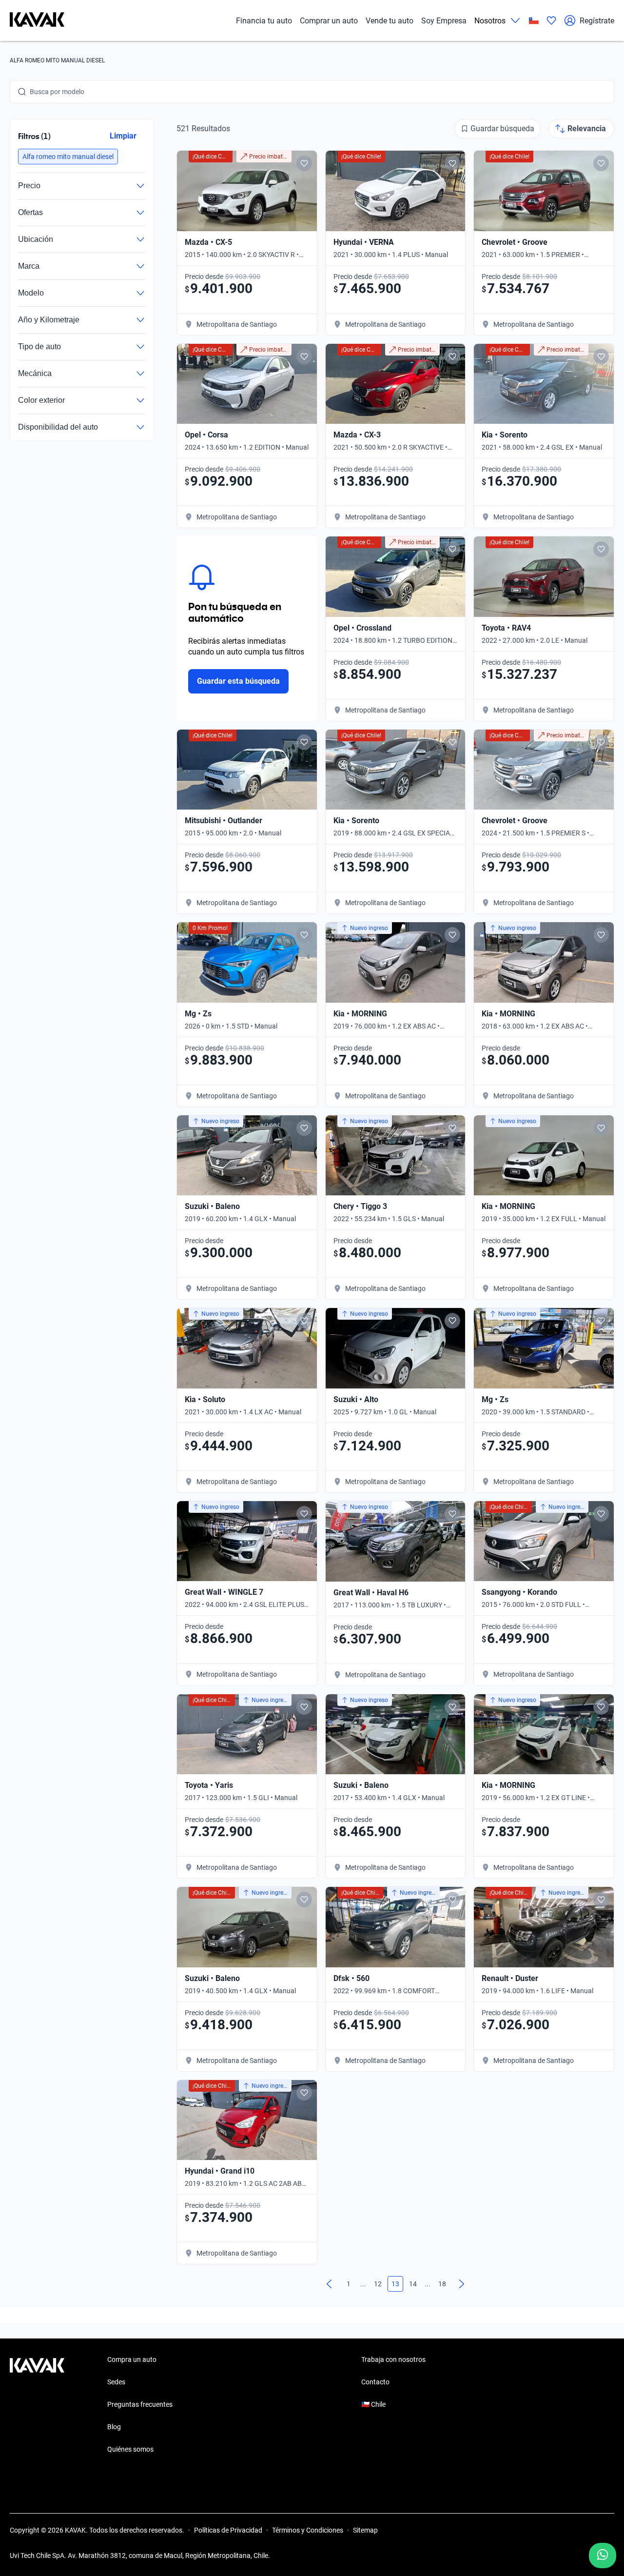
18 (442, 2284)
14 (413, 2284)
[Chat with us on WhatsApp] (603, 2556)
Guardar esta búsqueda (238, 681)
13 (395, 2284)
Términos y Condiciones (308, 2530)
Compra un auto (132, 2359)
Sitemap (365, 2530)
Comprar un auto (329, 21)
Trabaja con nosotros (393, 2359)
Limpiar (123, 136)
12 (378, 2284)
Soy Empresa (444, 21)
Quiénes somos (130, 2449)
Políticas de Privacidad (228, 2530)
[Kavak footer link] (37, 2405)
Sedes (116, 2382)
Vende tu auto (390, 21)
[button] (68, 157)
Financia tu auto (264, 21)
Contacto (375, 2382)
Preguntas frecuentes (140, 2404)
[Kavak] (37, 20)
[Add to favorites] (304, 163)
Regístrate (597, 21)
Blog (114, 2427)
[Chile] (534, 21)
